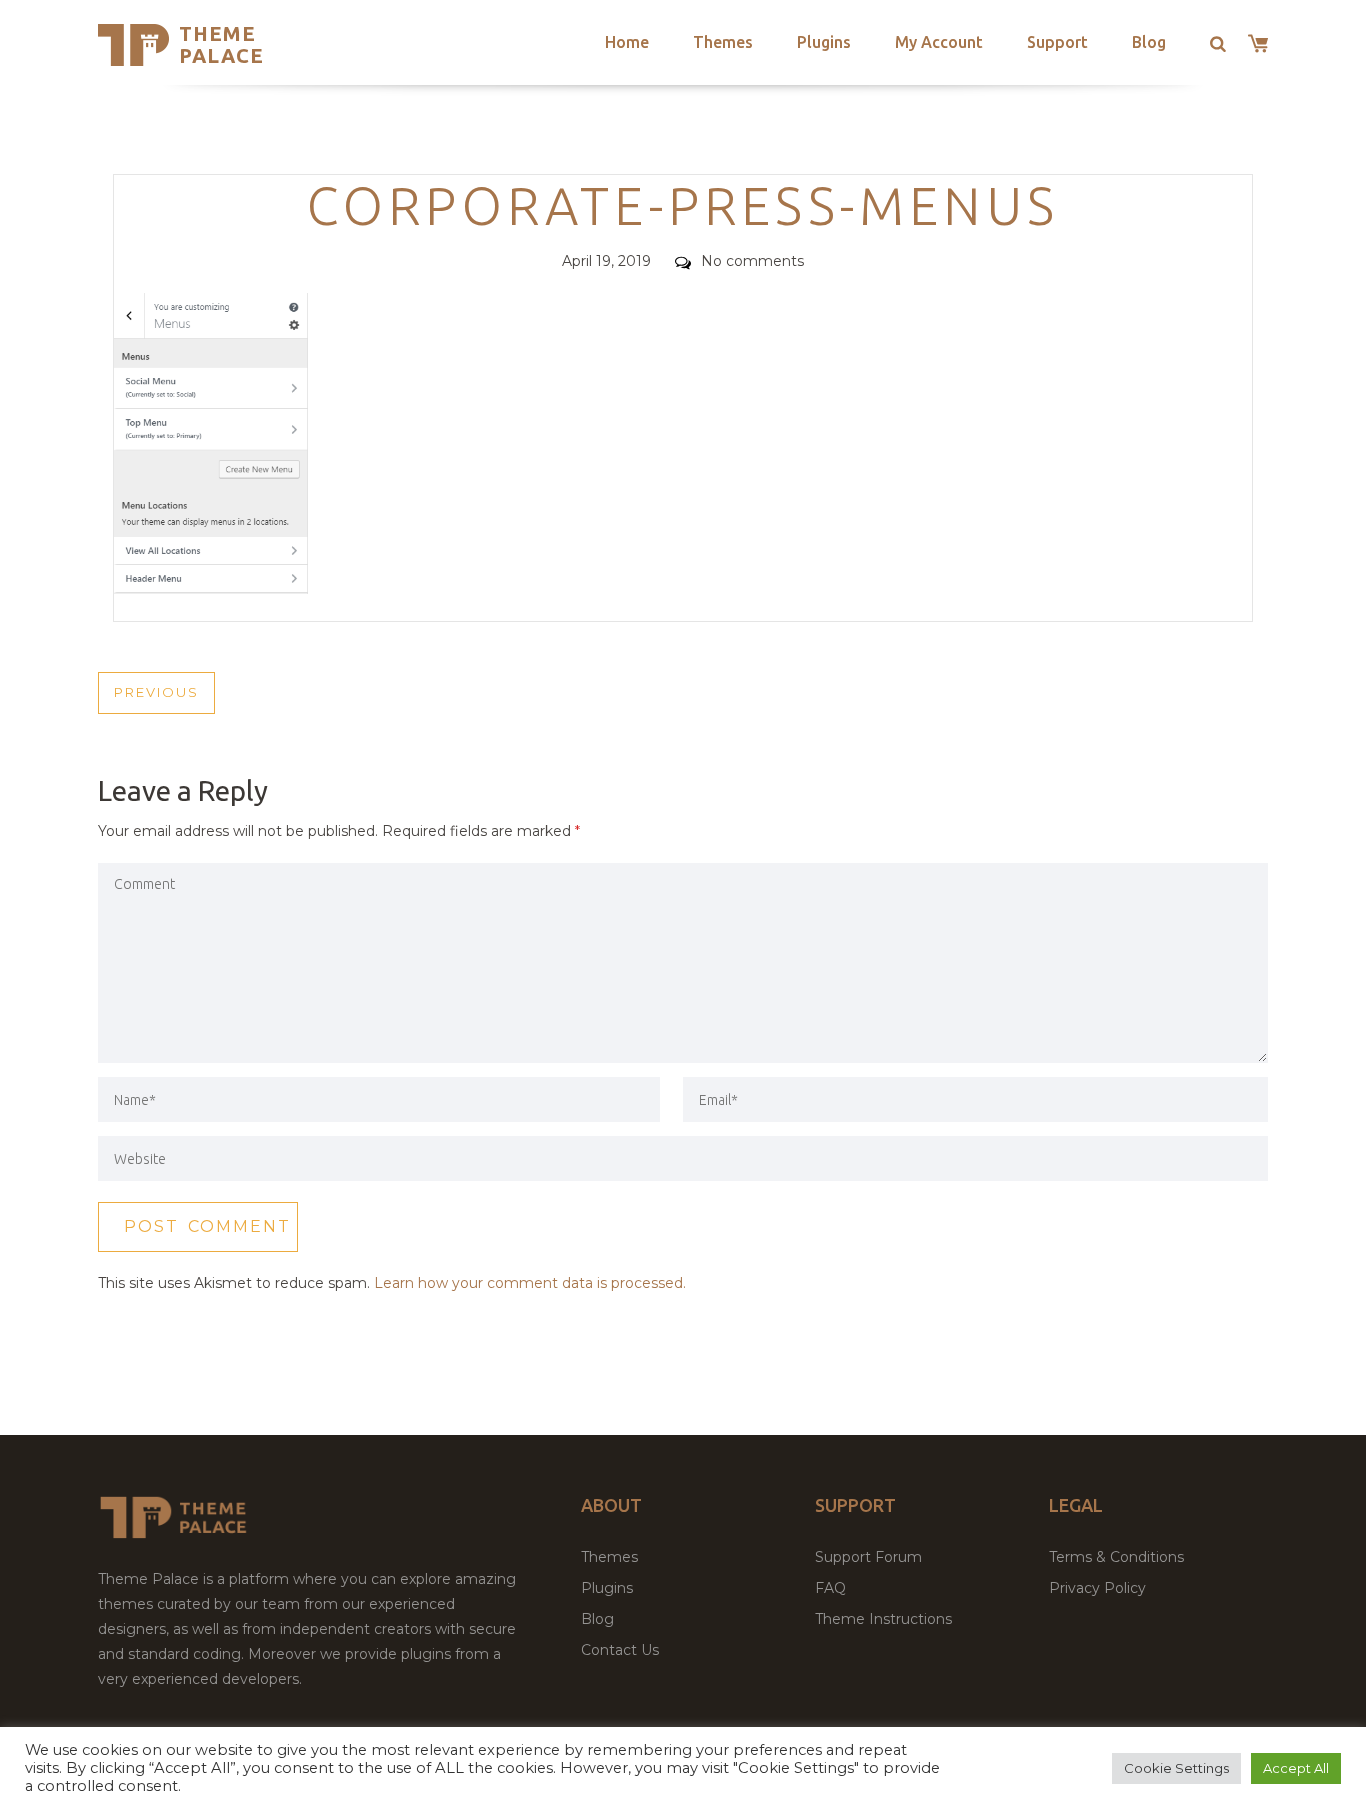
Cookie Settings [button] (1176, 1768)
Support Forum (868, 1557)
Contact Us (620, 1650)
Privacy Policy (1097, 1588)
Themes (723, 42)
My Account (939, 42)
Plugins (824, 42)
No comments (752, 261)
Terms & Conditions (1116, 1557)
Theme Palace (221, 44)
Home (627, 42)
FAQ (830, 1588)
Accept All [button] (1296, 1768)
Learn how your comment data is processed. (530, 1283)
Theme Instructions (883, 1619)
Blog (1149, 42)
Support (1057, 42)
